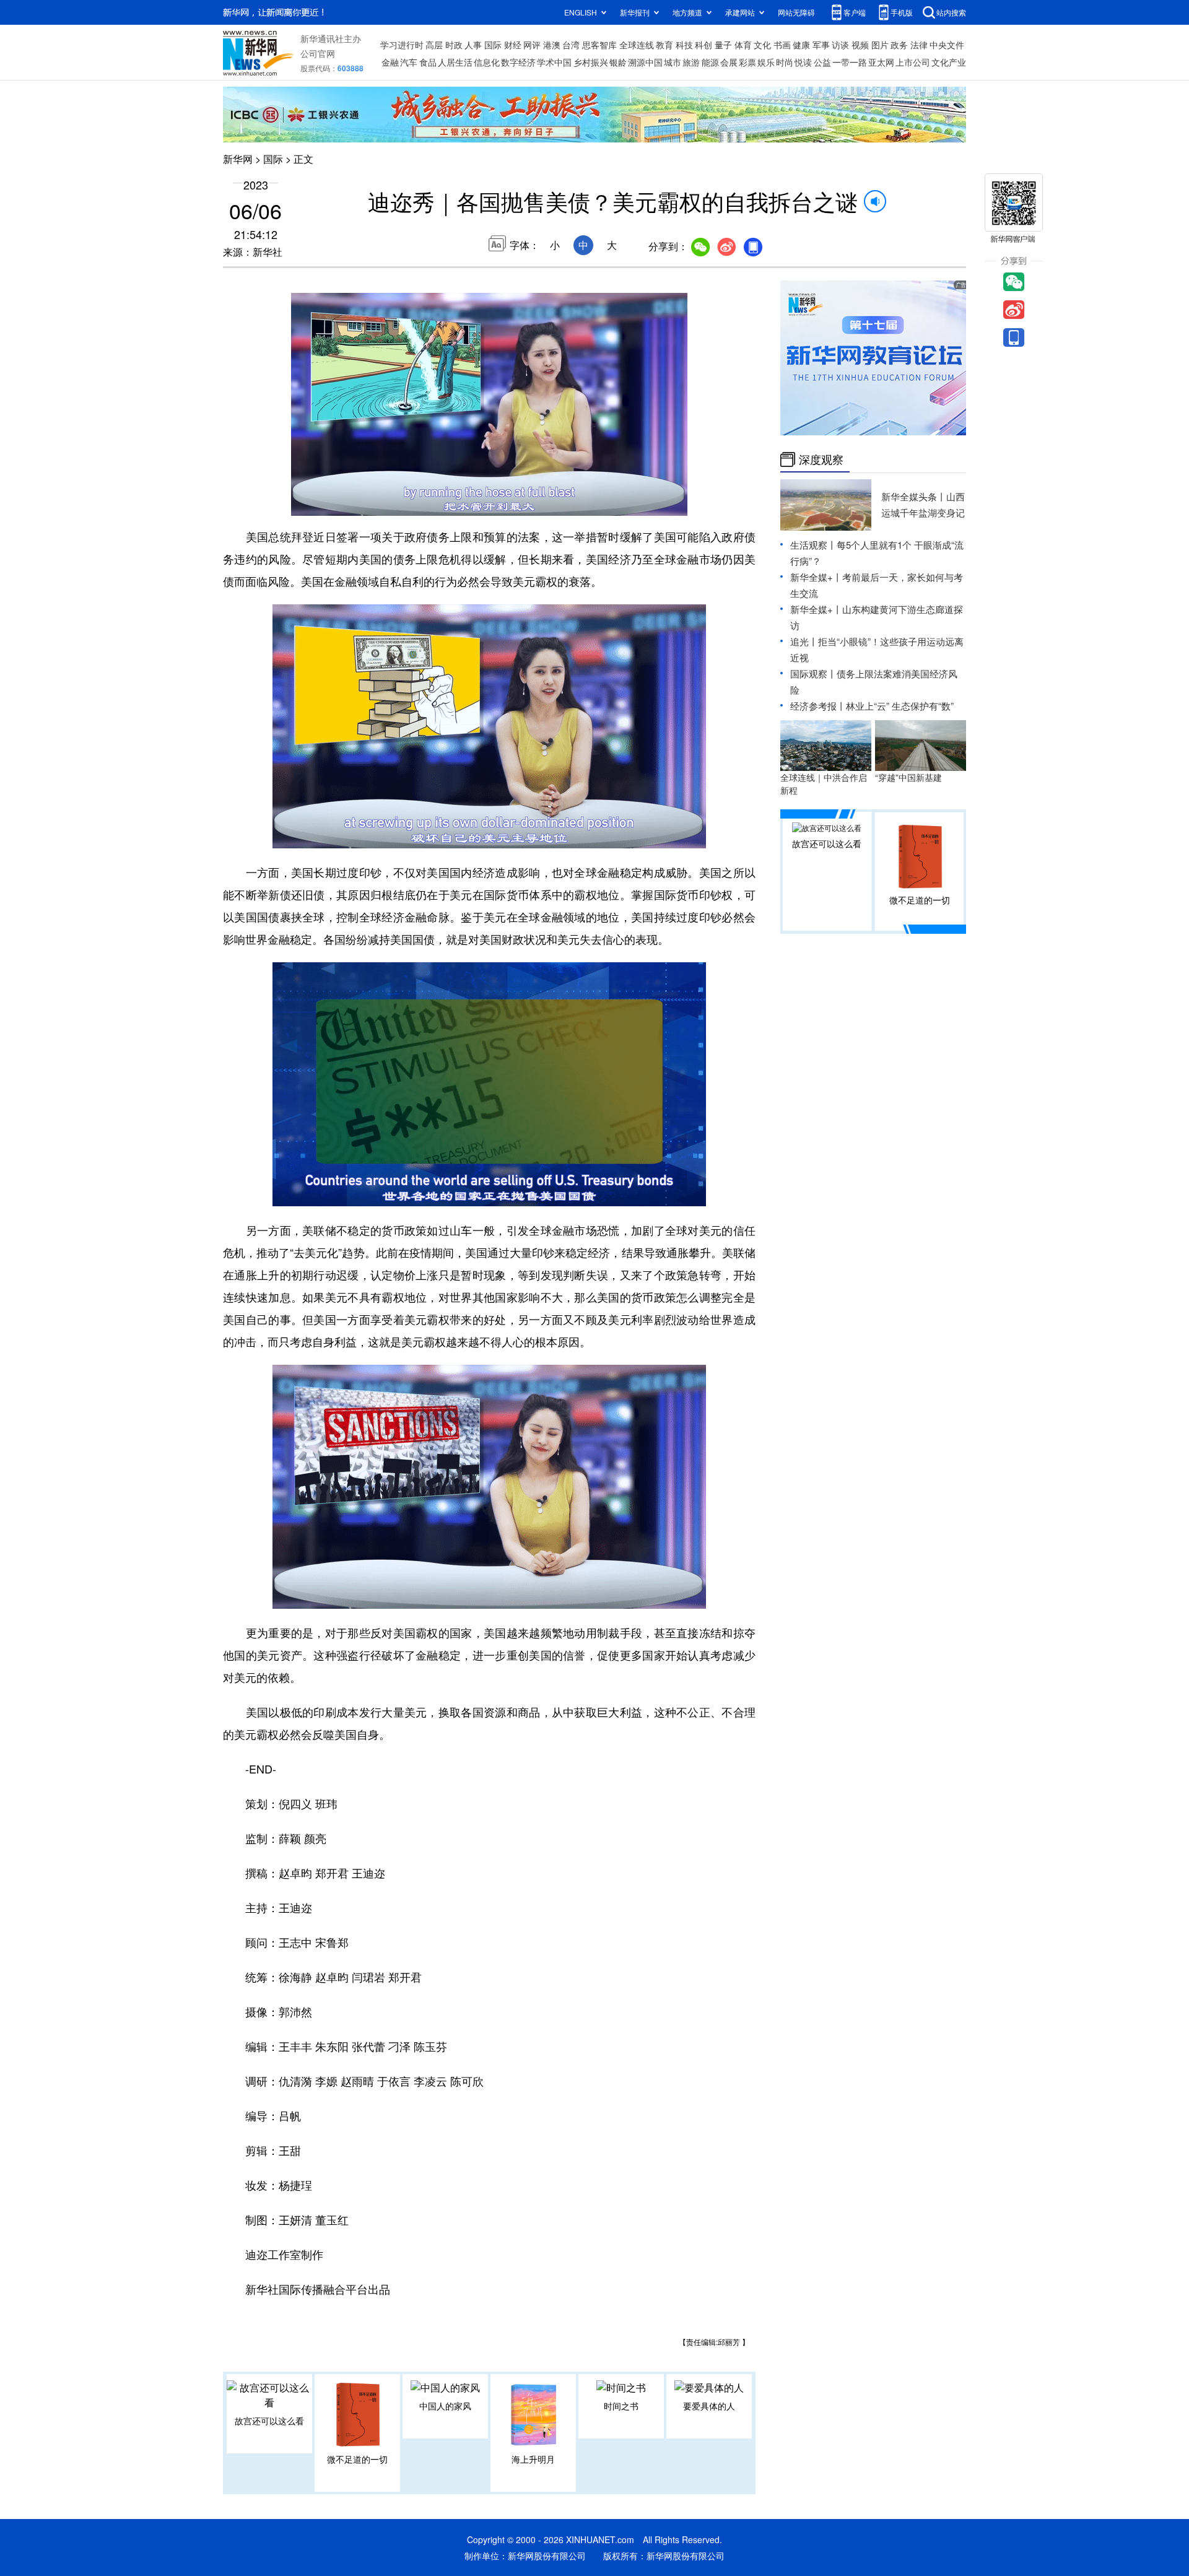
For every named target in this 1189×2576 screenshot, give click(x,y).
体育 (743, 45)
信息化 (487, 62)
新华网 (238, 159)
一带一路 (850, 62)
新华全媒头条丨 (914, 496)
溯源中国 (645, 62)
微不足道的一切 (357, 2459)
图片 (880, 45)
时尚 (785, 62)
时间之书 (621, 2406)
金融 (390, 62)
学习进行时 (402, 45)
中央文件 (947, 45)
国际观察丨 (813, 673)
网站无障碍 (796, 12)
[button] (302, 502)
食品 (428, 62)
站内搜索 (951, 12)
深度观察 (821, 459)
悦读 (803, 62)
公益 (822, 62)
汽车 (409, 62)
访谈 (840, 45)
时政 (454, 45)
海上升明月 (533, 2459)
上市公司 (913, 62)
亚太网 (881, 62)
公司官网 (318, 53)
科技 (684, 45)
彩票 (747, 62)
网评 (532, 45)
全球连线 (637, 45)
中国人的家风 (445, 2406)
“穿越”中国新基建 (908, 777)
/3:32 (344, 503)
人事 (473, 45)
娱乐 (766, 62)
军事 (821, 45)
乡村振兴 (591, 62)
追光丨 (804, 641)
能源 (710, 62)
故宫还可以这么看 (269, 2421)
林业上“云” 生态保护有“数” (900, 706)
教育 (664, 45)
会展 (729, 62)
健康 (801, 45)
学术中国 (554, 62)
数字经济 (518, 62)
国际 (493, 45)
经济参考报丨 (818, 706)
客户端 (855, 12)
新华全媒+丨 (816, 577)
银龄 (618, 62)
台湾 (571, 45)
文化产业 (949, 62)
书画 (782, 45)
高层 (434, 45)
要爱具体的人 (709, 2406)
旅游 (691, 62)
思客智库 (599, 45)
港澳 (552, 45)
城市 (673, 62)
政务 (899, 45)
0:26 (326, 503)
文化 (762, 45)
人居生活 (455, 62)
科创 (703, 45)
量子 (723, 45)
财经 (513, 45)
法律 (919, 45)
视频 (860, 45)
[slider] (642, 503)
